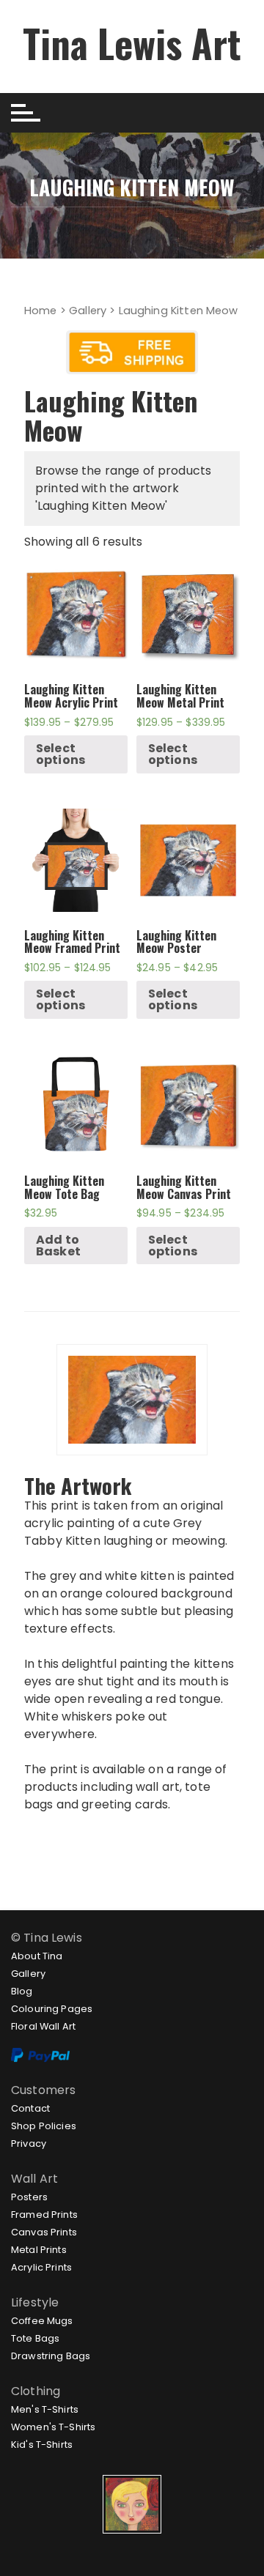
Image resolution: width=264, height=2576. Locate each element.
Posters (29, 2197)
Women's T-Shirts (53, 2427)
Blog (22, 1991)
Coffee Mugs (42, 2321)
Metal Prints (39, 2250)
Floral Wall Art (43, 2026)
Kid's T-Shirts (42, 2445)
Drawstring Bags (51, 2356)
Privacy (29, 2143)
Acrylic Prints (41, 2267)
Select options (60, 754)
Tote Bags (35, 2338)
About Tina (37, 1956)
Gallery (88, 311)
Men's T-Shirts (45, 2409)
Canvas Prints (44, 2232)
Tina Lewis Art (132, 43)
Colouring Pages (52, 2009)
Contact (30, 2108)
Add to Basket (58, 1246)
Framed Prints (44, 2215)
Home (41, 311)
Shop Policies (44, 2126)
